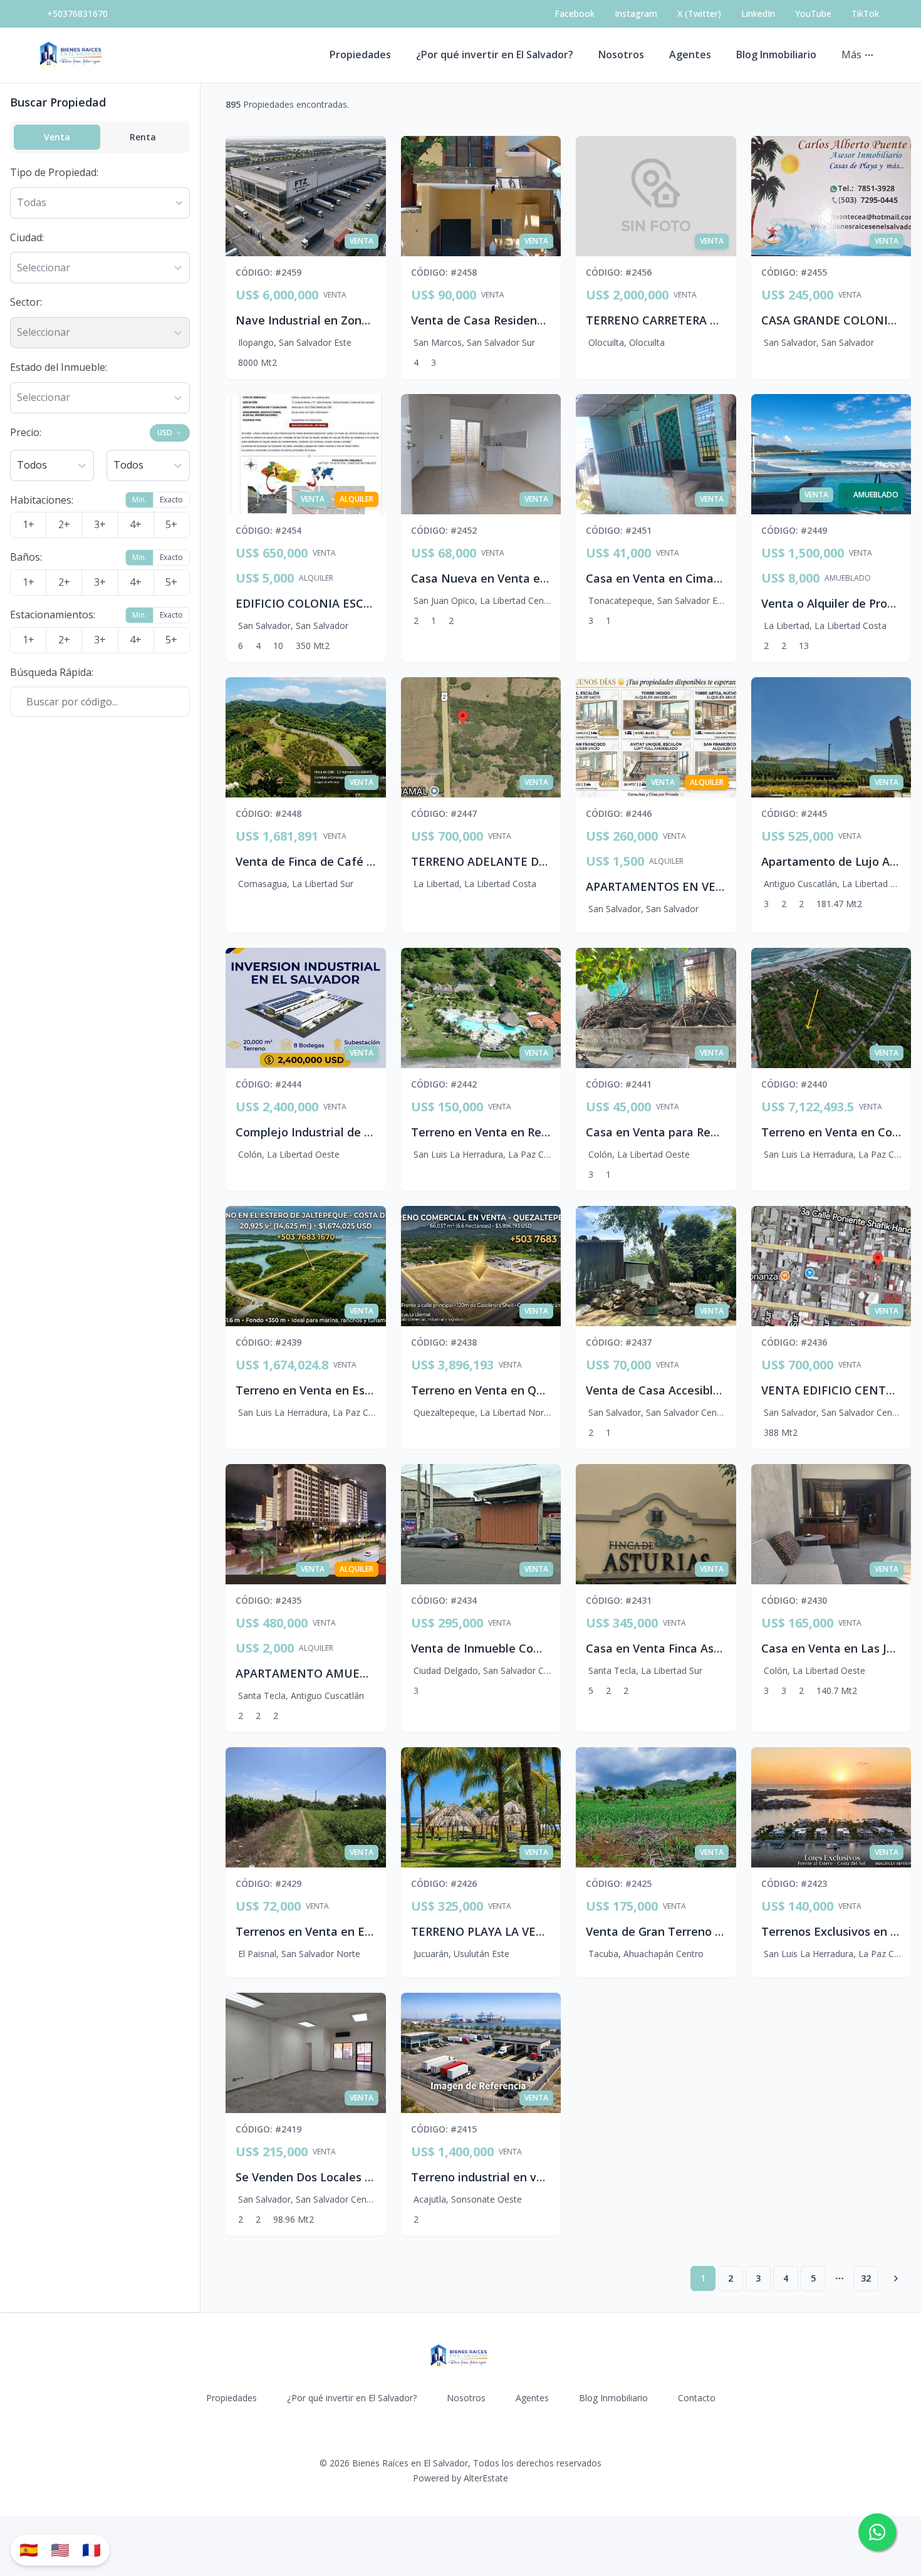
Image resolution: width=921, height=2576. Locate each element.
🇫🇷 (91, 2549)
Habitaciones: (42, 500)
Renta (143, 137)
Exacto (171, 500)
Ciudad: (27, 237)
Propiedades (360, 55)
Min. (139, 500)
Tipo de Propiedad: (54, 172)
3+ (100, 524)
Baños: (26, 557)
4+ (136, 524)
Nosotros (621, 55)
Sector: (26, 302)
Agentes (690, 55)
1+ (29, 524)
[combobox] (18, 268)
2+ (64, 524)
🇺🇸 (60, 2549)
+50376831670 (77, 13)
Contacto (697, 2398)
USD (165, 433)
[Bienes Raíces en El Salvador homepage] (72, 55)
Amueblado (848, 578)
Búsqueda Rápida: (52, 672)
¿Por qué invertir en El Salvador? (495, 55)
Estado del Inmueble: (59, 367)
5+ (171, 524)
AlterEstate (486, 2478)
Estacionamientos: (53, 615)
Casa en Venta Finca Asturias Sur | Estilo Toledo (718, 1648)
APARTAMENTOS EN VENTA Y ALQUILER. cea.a (714, 886)
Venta (57, 137)
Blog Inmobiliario (776, 55)
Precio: (26, 432)
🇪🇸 (29, 2549)
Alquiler (316, 578)
